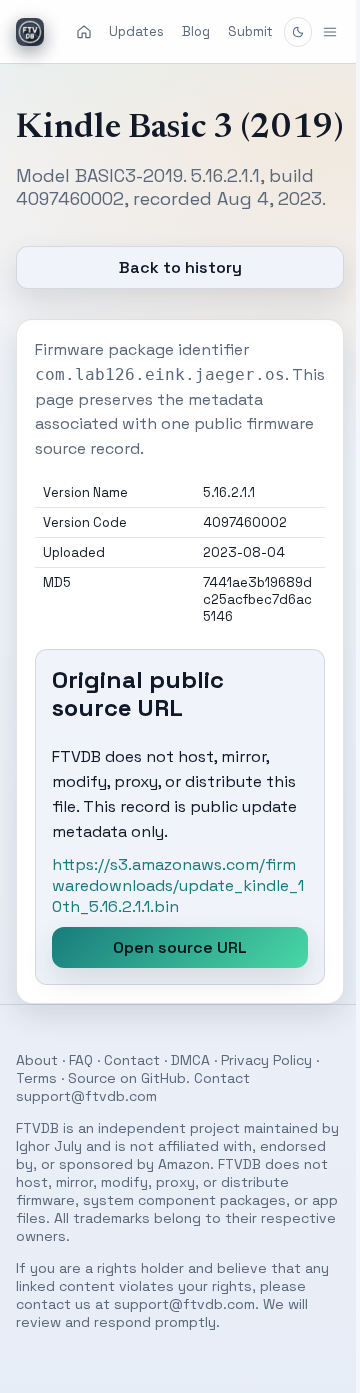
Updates (136, 31)
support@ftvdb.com (86, 1130)
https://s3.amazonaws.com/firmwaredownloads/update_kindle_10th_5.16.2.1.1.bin (171, 919)
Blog (196, 31)
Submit (250, 31)
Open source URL (173, 981)
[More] (315, 32)
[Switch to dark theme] (298, 32)
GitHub (163, 1112)
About (37, 1094)
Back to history (172, 301)
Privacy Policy (266, 1094)
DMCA (190, 1094)
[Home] (84, 32)
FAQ (81, 1094)
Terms (36, 1112)
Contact (132, 1094)
